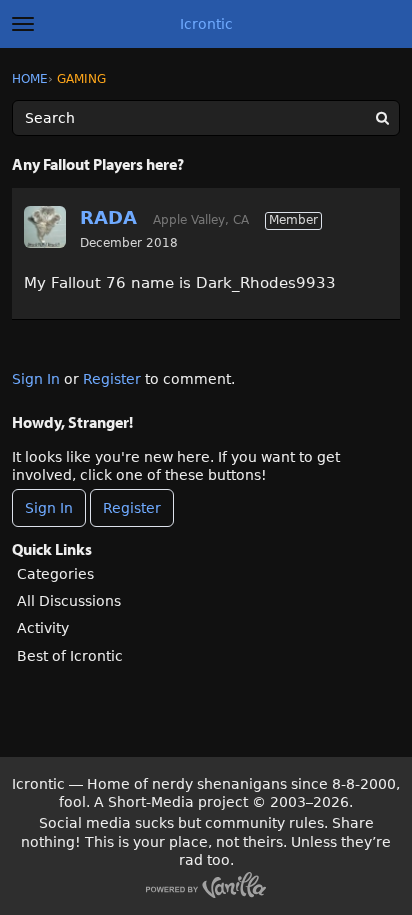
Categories (55, 574)
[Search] (382, 118)
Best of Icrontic (70, 656)
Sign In (36, 379)
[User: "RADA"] (45, 227)
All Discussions (69, 601)
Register (112, 379)
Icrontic (206, 24)
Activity (43, 628)
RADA (108, 217)
